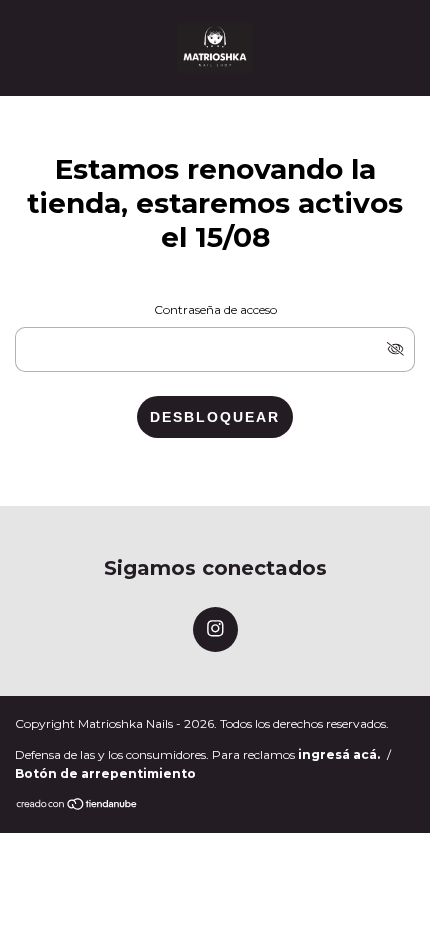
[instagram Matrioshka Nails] (215, 629)
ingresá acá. (339, 754)
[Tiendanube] (77, 805)
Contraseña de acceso (215, 309)
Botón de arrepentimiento (105, 773)
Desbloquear (215, 417)
